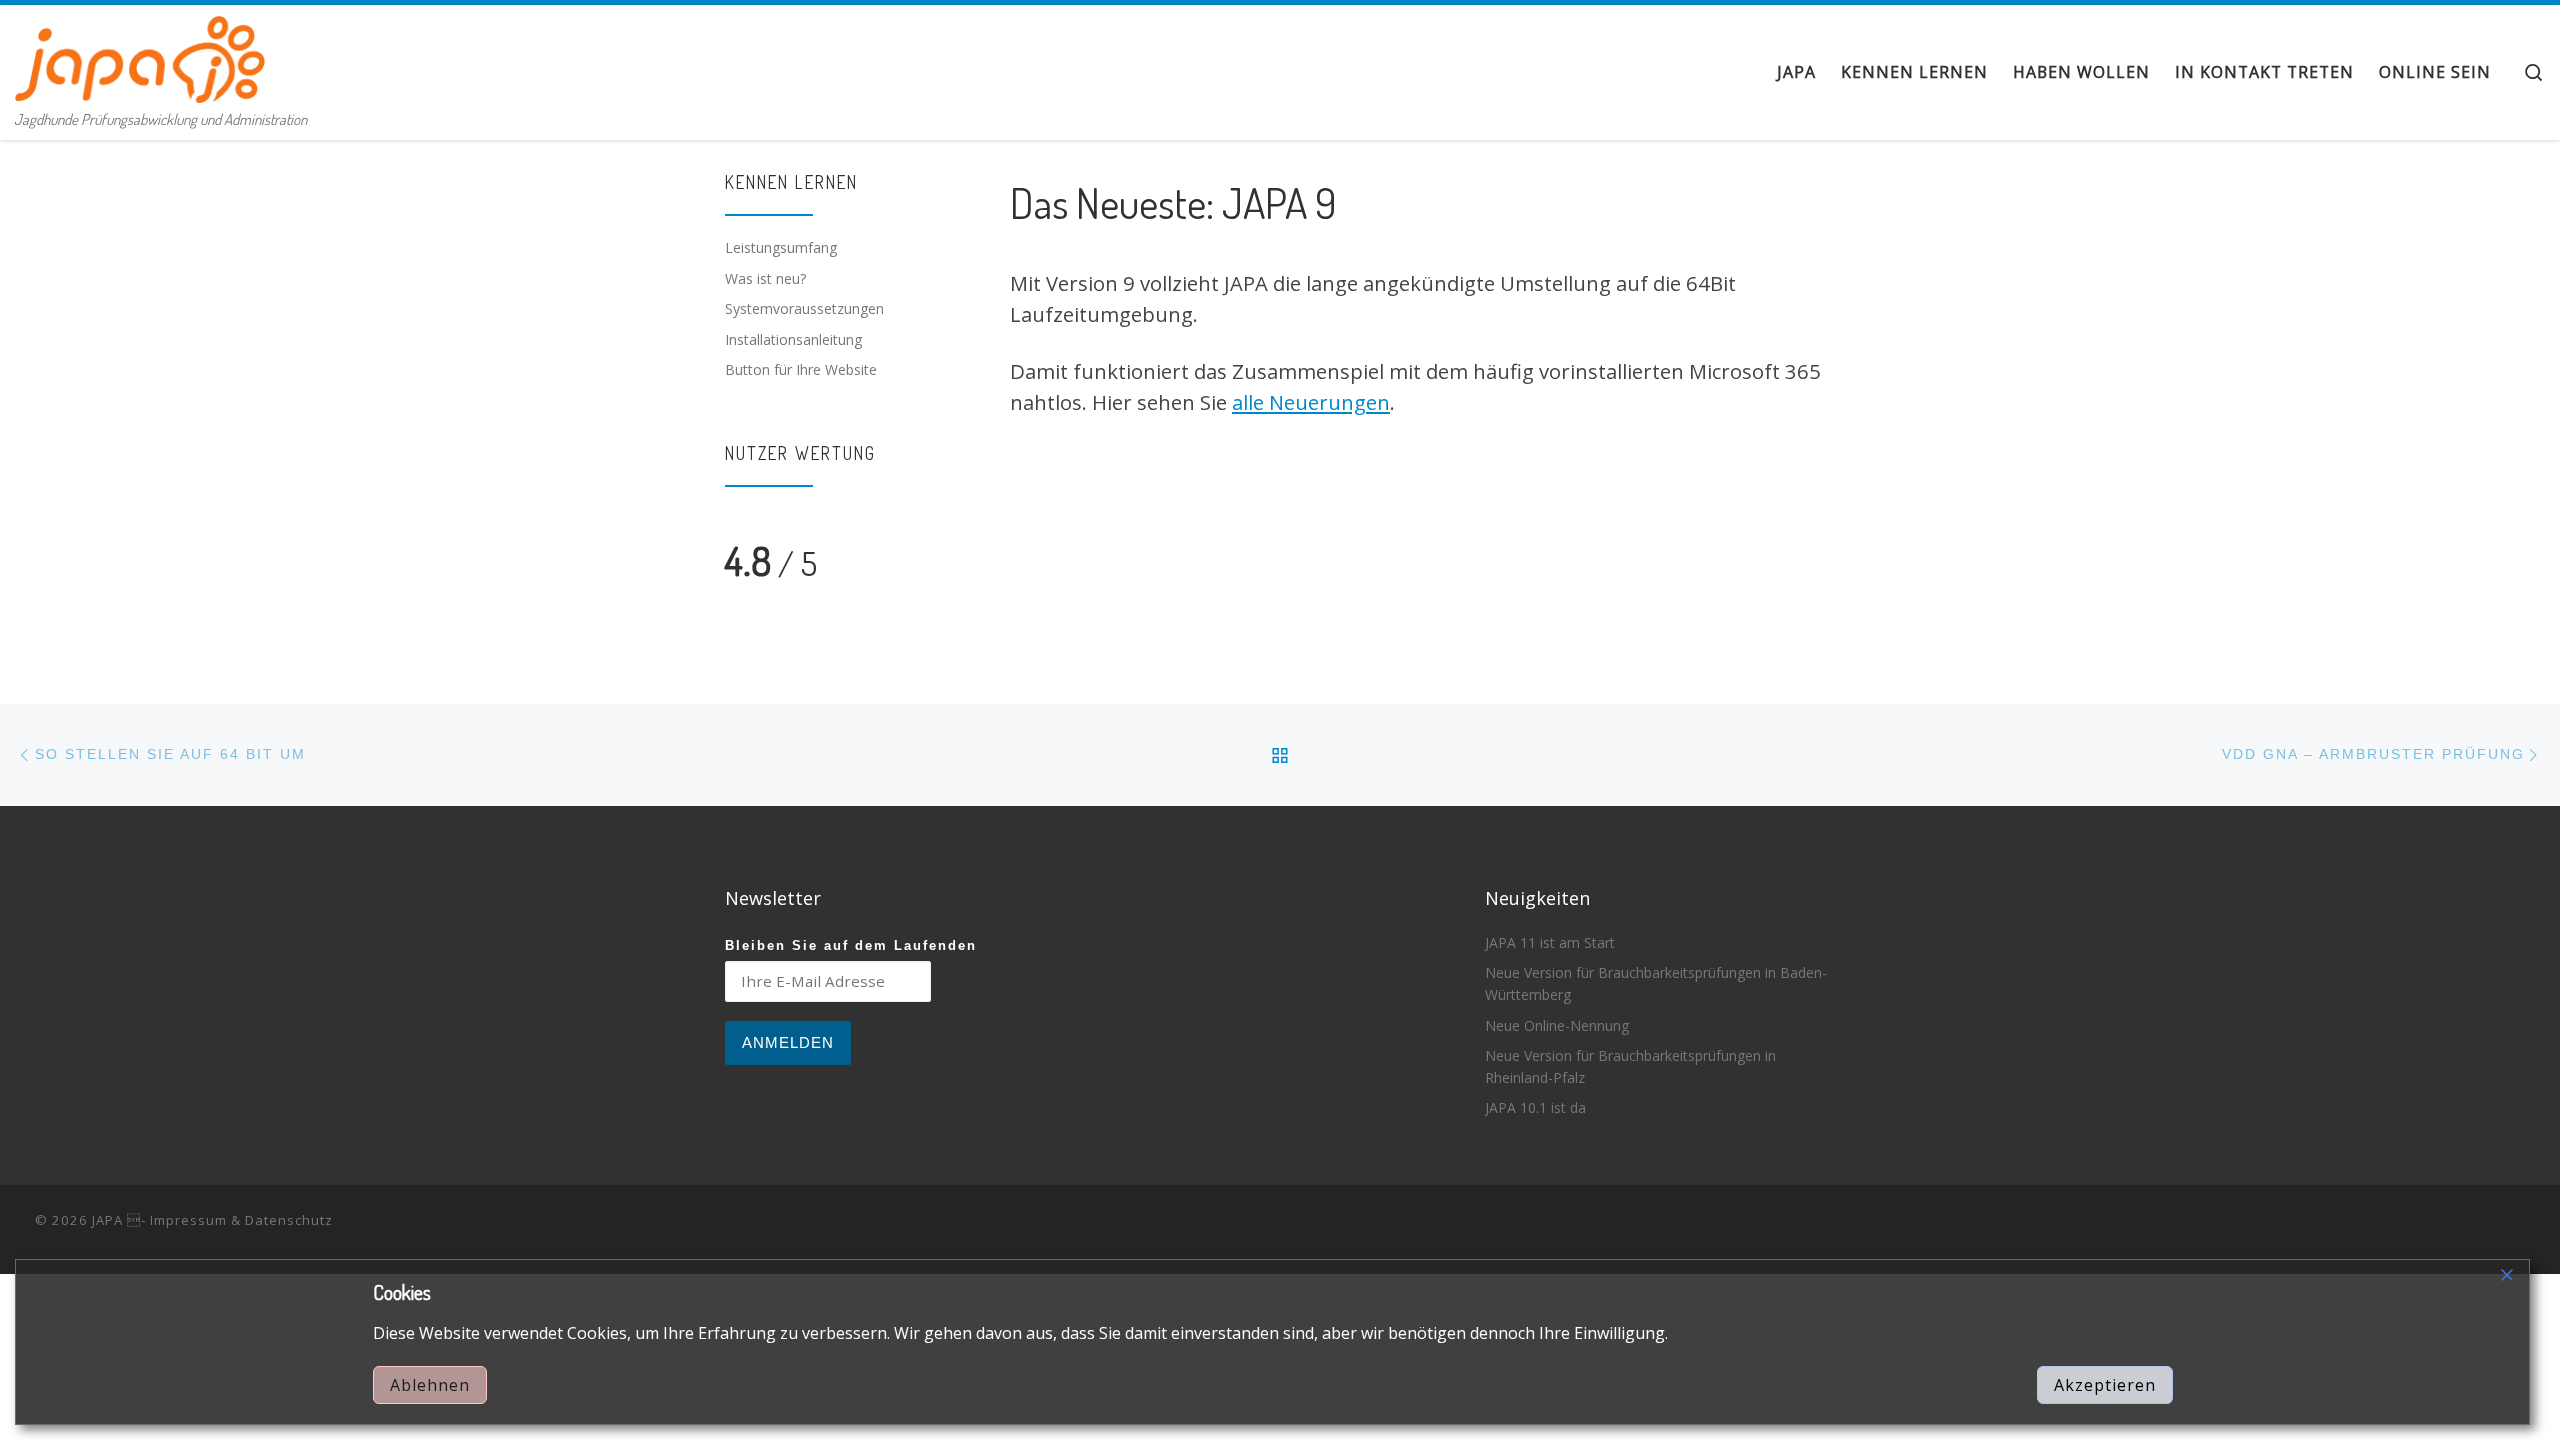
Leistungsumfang (781, 247)
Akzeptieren (2105, 1385)
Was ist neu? (765, 278)
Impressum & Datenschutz (241, 1220)
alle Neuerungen (1311, 402)
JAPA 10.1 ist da (1535, 1107)
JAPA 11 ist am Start (1550, 942)
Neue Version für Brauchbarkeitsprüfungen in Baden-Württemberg (1656, 983)
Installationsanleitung (793, 339)
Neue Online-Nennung (1557, 1025)
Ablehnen (430, 1385)
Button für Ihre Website (801, 369)
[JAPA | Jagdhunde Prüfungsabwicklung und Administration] (140, 53)
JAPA (107, 1220)
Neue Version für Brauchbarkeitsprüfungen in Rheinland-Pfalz (1630, 1066)
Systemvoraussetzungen (804, 308)
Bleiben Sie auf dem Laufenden (851, 946)
